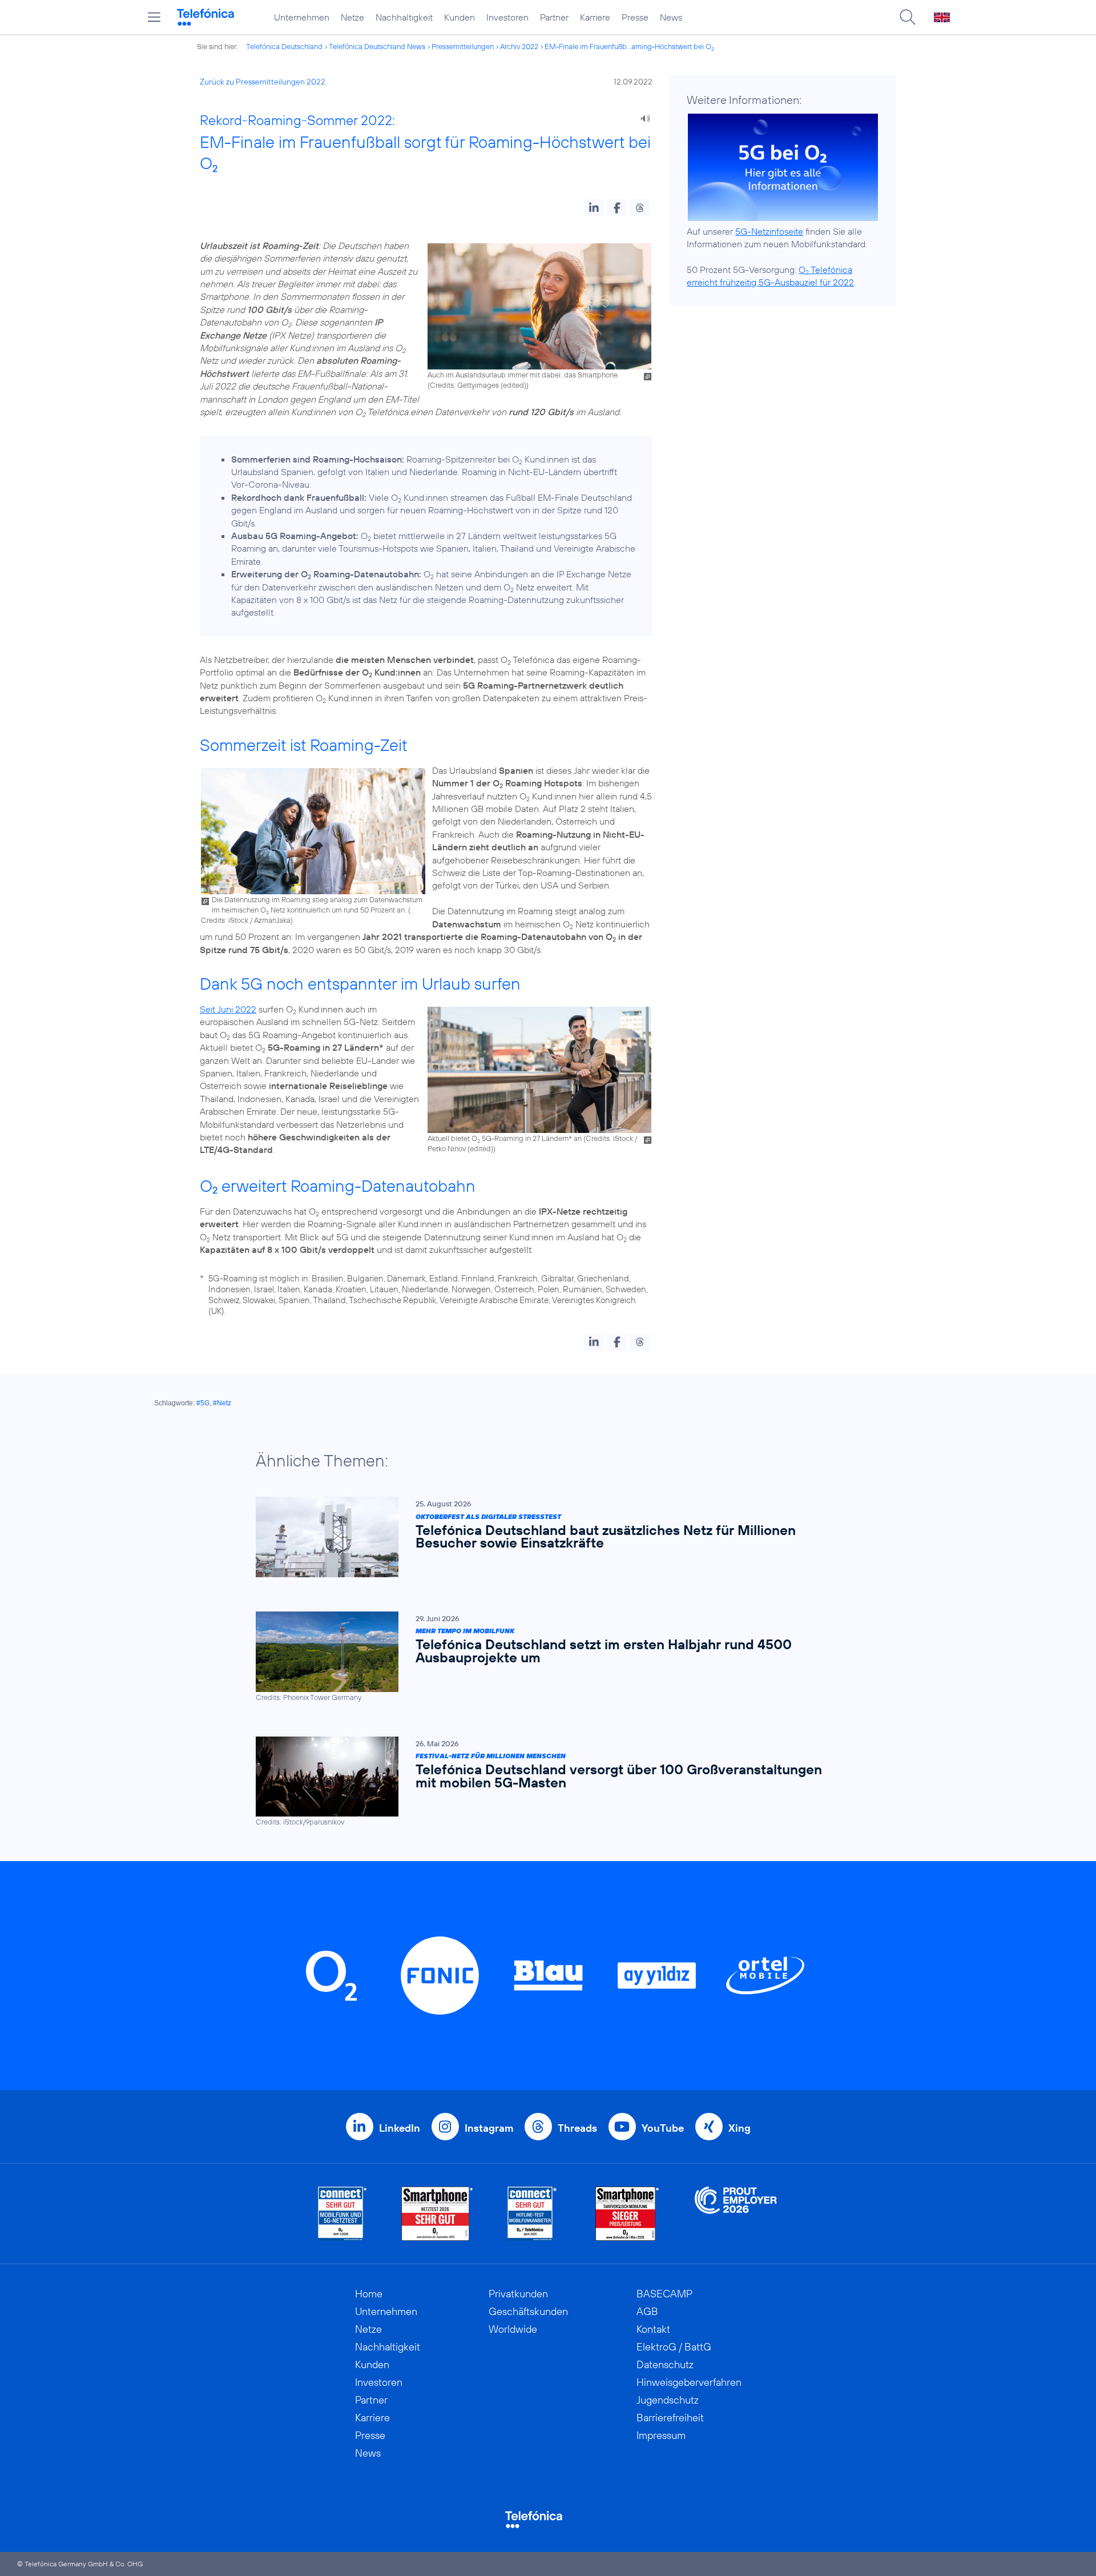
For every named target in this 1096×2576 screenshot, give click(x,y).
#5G (203, 1403)
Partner (554, 17)
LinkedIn (400, 2128)
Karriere (595, 17)
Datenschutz (665, 2364)
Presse (635, 17)
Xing (740, 2128)
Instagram (489, 2128)
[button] (594, 208)
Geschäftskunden (528, 2311)
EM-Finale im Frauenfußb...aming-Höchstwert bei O (629, 46)
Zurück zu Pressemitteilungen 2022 (263, 82)
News (671, 17)
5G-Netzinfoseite (769, 231)
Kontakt (653, 2329)
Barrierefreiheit (670, 2418)
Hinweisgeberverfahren (689, 2382)
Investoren (507, 17)
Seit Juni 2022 (228, 1009)
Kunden (460, 17)
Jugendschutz (668, 2400)
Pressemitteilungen (463, 46)
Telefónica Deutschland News (377, 46)
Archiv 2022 (519, 46)
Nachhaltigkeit (404, 17)
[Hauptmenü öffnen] (154, 17)
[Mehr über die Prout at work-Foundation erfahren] (736, 2214)
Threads (577, 2128)
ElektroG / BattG (674, 2347)
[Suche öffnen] (908, 17)
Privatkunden (518, 2294)
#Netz (222, 1403)
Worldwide (513, 2329)
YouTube (663, 2128)
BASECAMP (664, 2294)
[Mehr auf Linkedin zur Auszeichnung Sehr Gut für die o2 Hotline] (532, 2214)
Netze (352, 17)
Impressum (661, 2435)
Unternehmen (302, 17)
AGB (647, 2311)
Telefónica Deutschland (284, 46)
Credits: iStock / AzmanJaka (246, 920)
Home (369, 2294)
